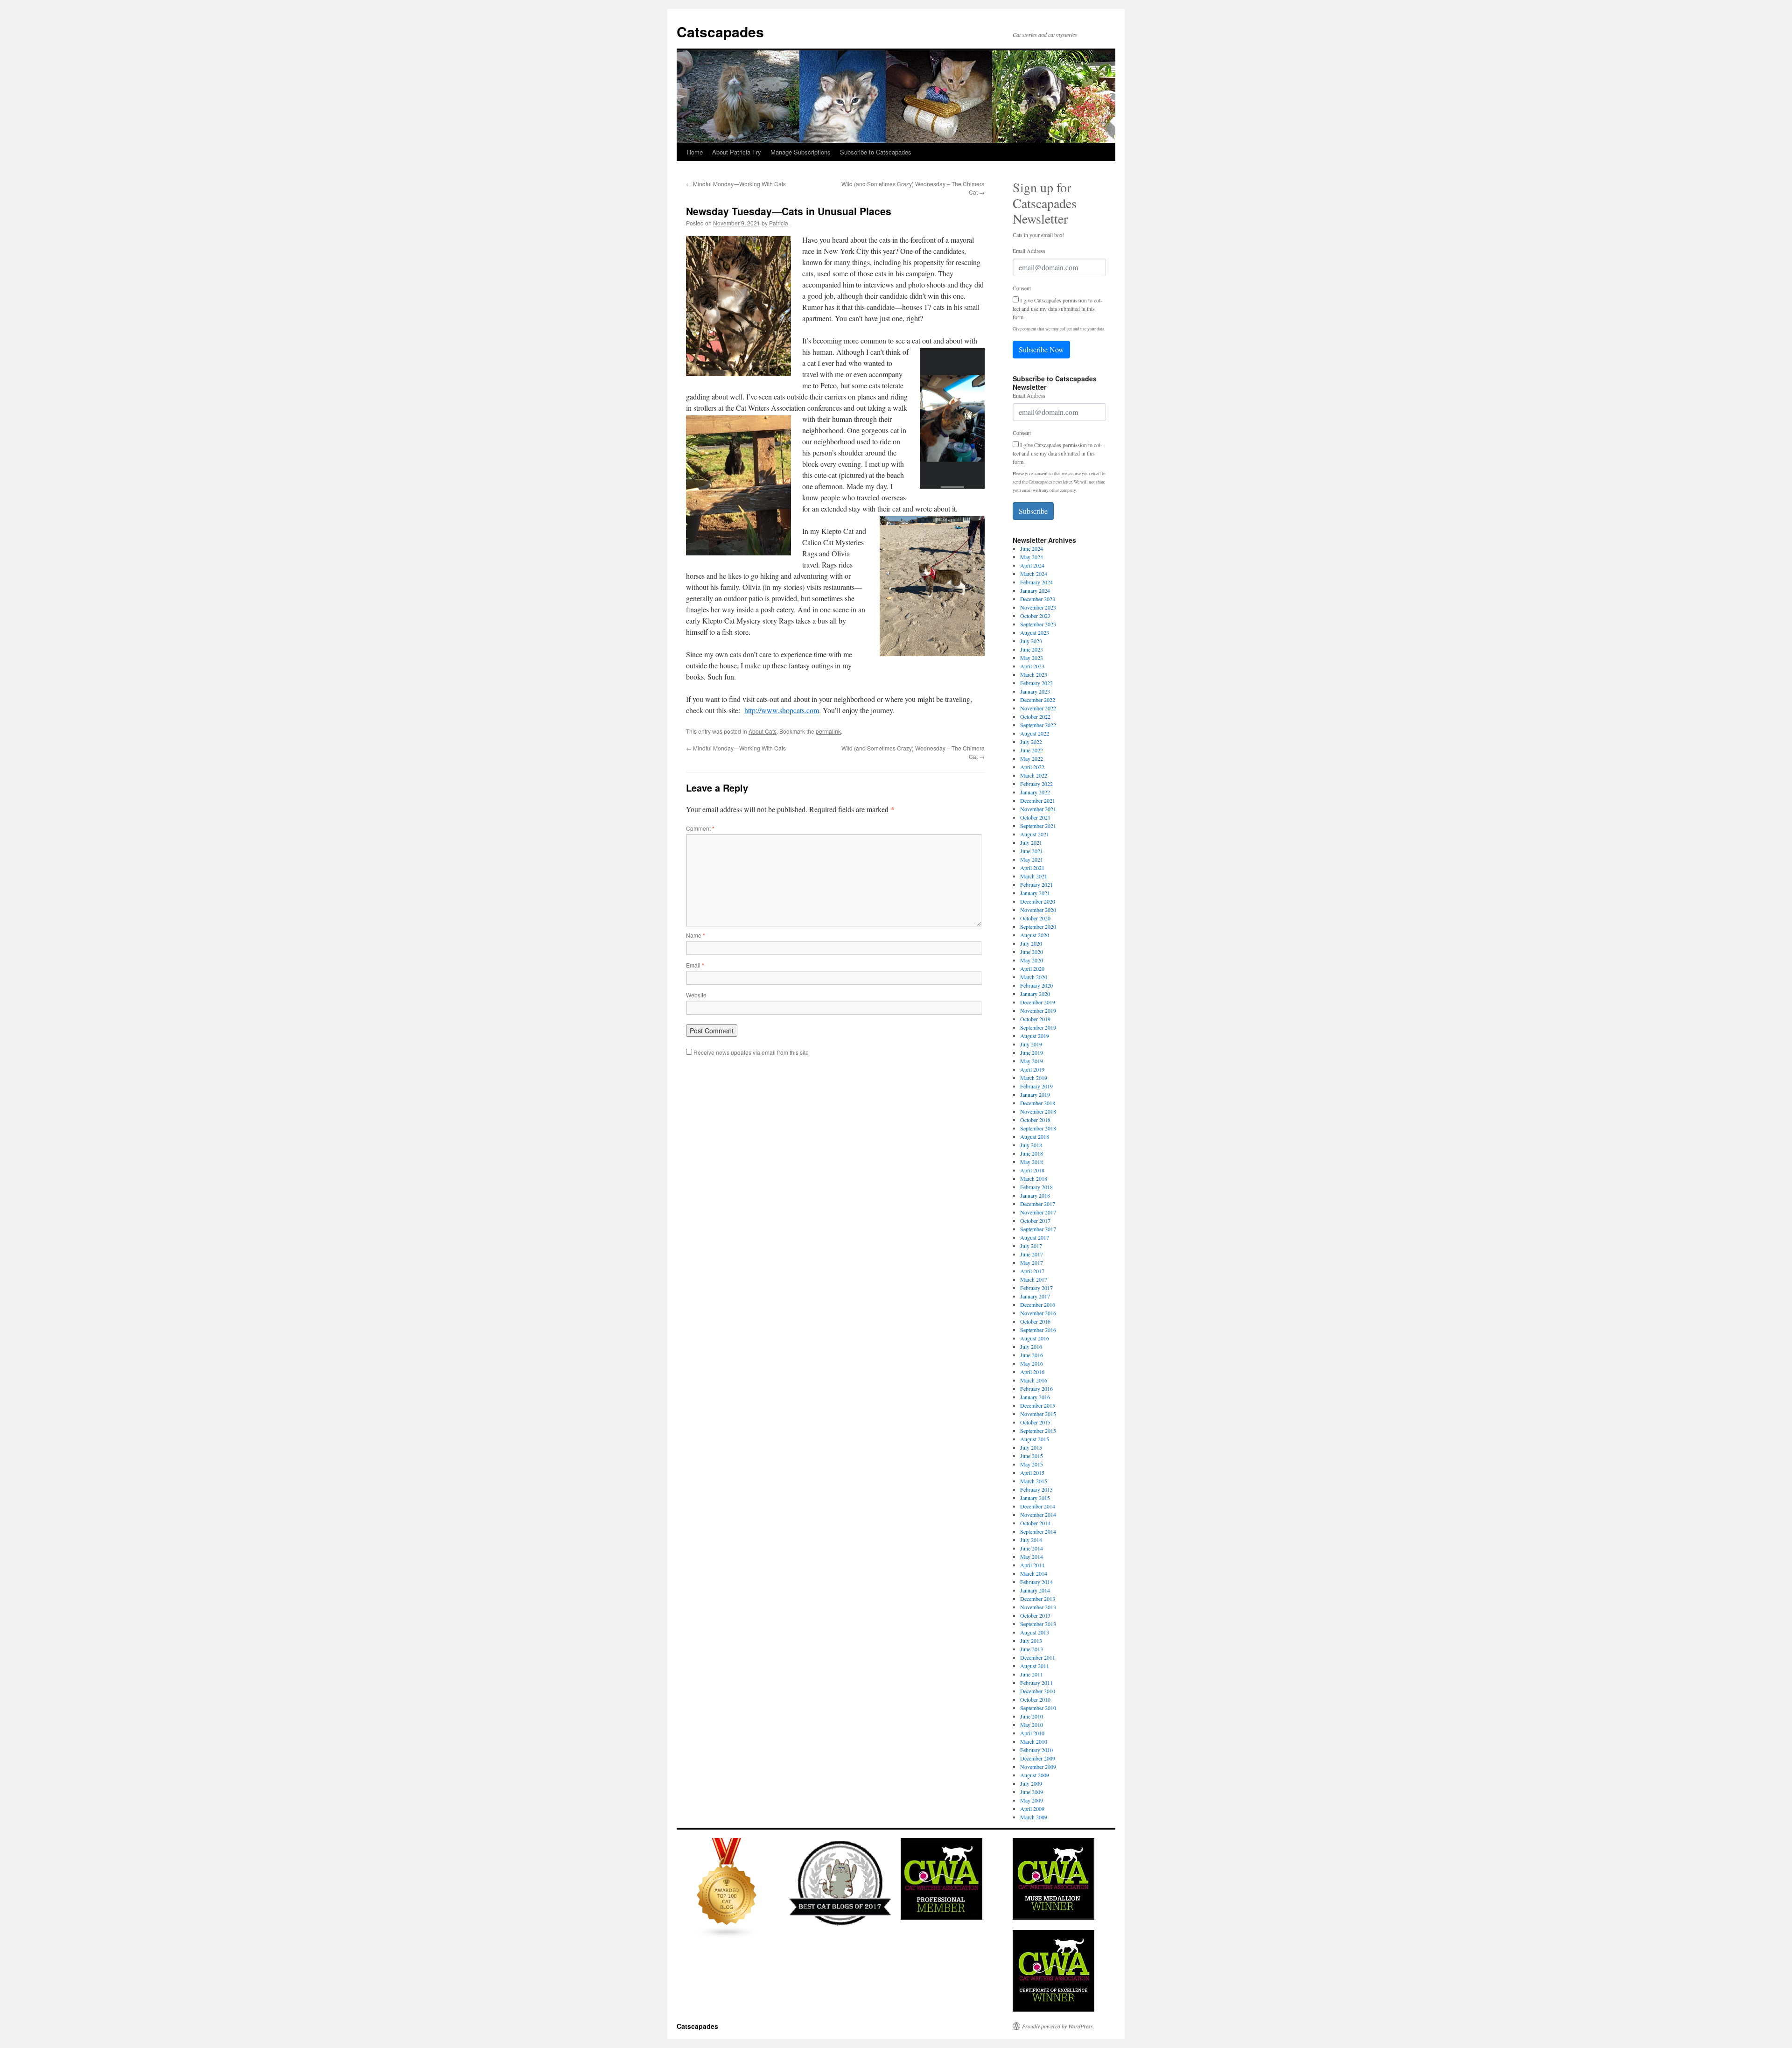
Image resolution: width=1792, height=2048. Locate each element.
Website (696, 995)
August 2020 (1035, 935)
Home (695, 152)
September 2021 (1038, 826)
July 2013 (1031, 1641)
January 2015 (1035, 1498)
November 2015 (1038, 1414)
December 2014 (1038, 1506)
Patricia (779, 223)
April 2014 (1032, 1565)
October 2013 (1035, 1615)
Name (696, 935)
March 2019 (1034, 1078)
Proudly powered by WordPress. (1058, 2026)
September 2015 (1038, 1431)
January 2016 (1035, 1397)
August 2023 (1035, 632)
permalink (828, 731)
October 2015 (1035, 1422)
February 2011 (1036, 1683)
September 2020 (1038, 926)
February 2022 (1036, 784)
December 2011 (1038, 1657)
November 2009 (1038, 1767)
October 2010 (1035, 1699)
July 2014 (1031, 1540)
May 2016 (1032, 1363)
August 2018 (1035, 1136)
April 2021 (1032, 868)
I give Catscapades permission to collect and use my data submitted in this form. (1057, 309)
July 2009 (1031, 1783)
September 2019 (1038, 1027)
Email (695, 965)
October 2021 (1035, 817)
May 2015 (1032, 1464)
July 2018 (1031, 1145)
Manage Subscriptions (801, 152)
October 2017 (1035, 1220)
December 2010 (1038, 1691)
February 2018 (1036, 1187)
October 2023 (1035, 616)
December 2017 (1038, 1204)
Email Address (1029, 251)
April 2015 (1032, 1473)
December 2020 (1038, 901)
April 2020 (1032, 968)
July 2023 (1031, 641)
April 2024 (1032, 565)
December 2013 (1038, 1599)
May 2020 (1032, 960)
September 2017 (1038, 1229)
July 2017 (1031, 1246)
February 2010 (1036, 1750)
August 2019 (1035, 1036)
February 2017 (1036, 1288)
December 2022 (1038, 700)
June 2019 (1032, 1052)
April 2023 (1032, 666)
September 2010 (1038, 1708)
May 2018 (1032, 1162)
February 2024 (1036, 582)
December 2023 (1038, 599)
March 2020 (1034, 977)
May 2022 (1032, 758)
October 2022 (1035, 716)
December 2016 (1038, 1305)
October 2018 (1035, 1120)
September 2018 (1038, 1128)
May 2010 (1032, 1725)
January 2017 (1035, 1296)
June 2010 (1032, 1716)
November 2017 (1038, 1212)
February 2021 (1036, 884)
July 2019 (1031, 1044)
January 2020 (1035, 994)
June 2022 (1032, 750)
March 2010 (1034, 1741)
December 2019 (1038, 1002)
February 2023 (1036, 683)
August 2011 (1035, 1666)
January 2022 (1035, 792)
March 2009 (1034, 1817)
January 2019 (1035, 1094)
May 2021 (1032, 859)
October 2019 (1035, 1019)
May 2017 (1032, 1262)
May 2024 (1032, 557)
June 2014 (1032, 1548)
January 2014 (1035, 1590)
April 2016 (1032, 1372)
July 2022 (1031, 742)
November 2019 (1038, 1010)
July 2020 (1031, 943)
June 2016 (1032, 1355)
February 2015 (1036, 1489)
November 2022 (1038, 708)
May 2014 (1032, 1557)
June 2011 (1032, 1674)
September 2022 (1038, 725)
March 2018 (1034, 1178)
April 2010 (1032, 1733)
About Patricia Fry (737, 152)
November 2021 (1038, 809)
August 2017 (1035, 1237)
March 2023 (1034, 674)
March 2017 (1034, 1279)
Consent (1022, 288)
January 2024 (1035, 590)
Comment (700, 828)
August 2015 (1035, 1439)
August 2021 (1035, 834)
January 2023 (1035, 691)
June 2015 (1032, 1456)
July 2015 (1031, 1447)
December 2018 (1038, 1103)
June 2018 (1032, 1153)
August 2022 (1035, 733)
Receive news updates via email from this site (750, 1052)
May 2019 (1032, 1061)
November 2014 (1038, 1515)
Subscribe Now (1041, 349)
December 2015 (1038, 1405)
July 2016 (1031, 1347)
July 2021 (1031, 842)
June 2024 (1032, 548)
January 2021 (1035, 893)
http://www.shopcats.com (782, 710)
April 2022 (1032, 767)
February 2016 (1036, 1389)
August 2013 (1035, 1632)
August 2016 (1035, 1338)
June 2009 (1032, 1792)
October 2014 (1035, 1523)
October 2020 (1035, 918)
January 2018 (1035, 1195)
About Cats (763, 731)
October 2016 (1035, 1321)
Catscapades (720, 32)
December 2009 (1038, 1758)
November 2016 (1038, 1313)
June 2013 (1032, 1649)
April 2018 (1032, 1170)
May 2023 (1032, 658)
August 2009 (1035, 1775)
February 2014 (1036, 1582)
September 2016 (1038, 1330)
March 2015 (1034, 1481)
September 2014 (1038, 1531)
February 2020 (1036, 985)
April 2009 (1032, 1809)
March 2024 (1034, 574)
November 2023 (1038, 607)
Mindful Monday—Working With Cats (736, 184)
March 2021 (1034, 876)
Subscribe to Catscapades (876, 152)
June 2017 (1032, 1254)
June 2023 (1032, 649)
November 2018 (1038, 1111)
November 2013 (1038, 1607)
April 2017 (1032, 1271)
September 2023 (1038, 624)
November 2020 (1038, 910)
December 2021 (1038, 800)
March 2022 (1034, 775)
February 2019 (1036, 1086)
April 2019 (1032, 1069)
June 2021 (1032, 851)
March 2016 (1034, 1380)
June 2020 (1032, 952)
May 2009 (1032, 1800)
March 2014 (1034, 1573)
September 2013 (1038, 1624)
